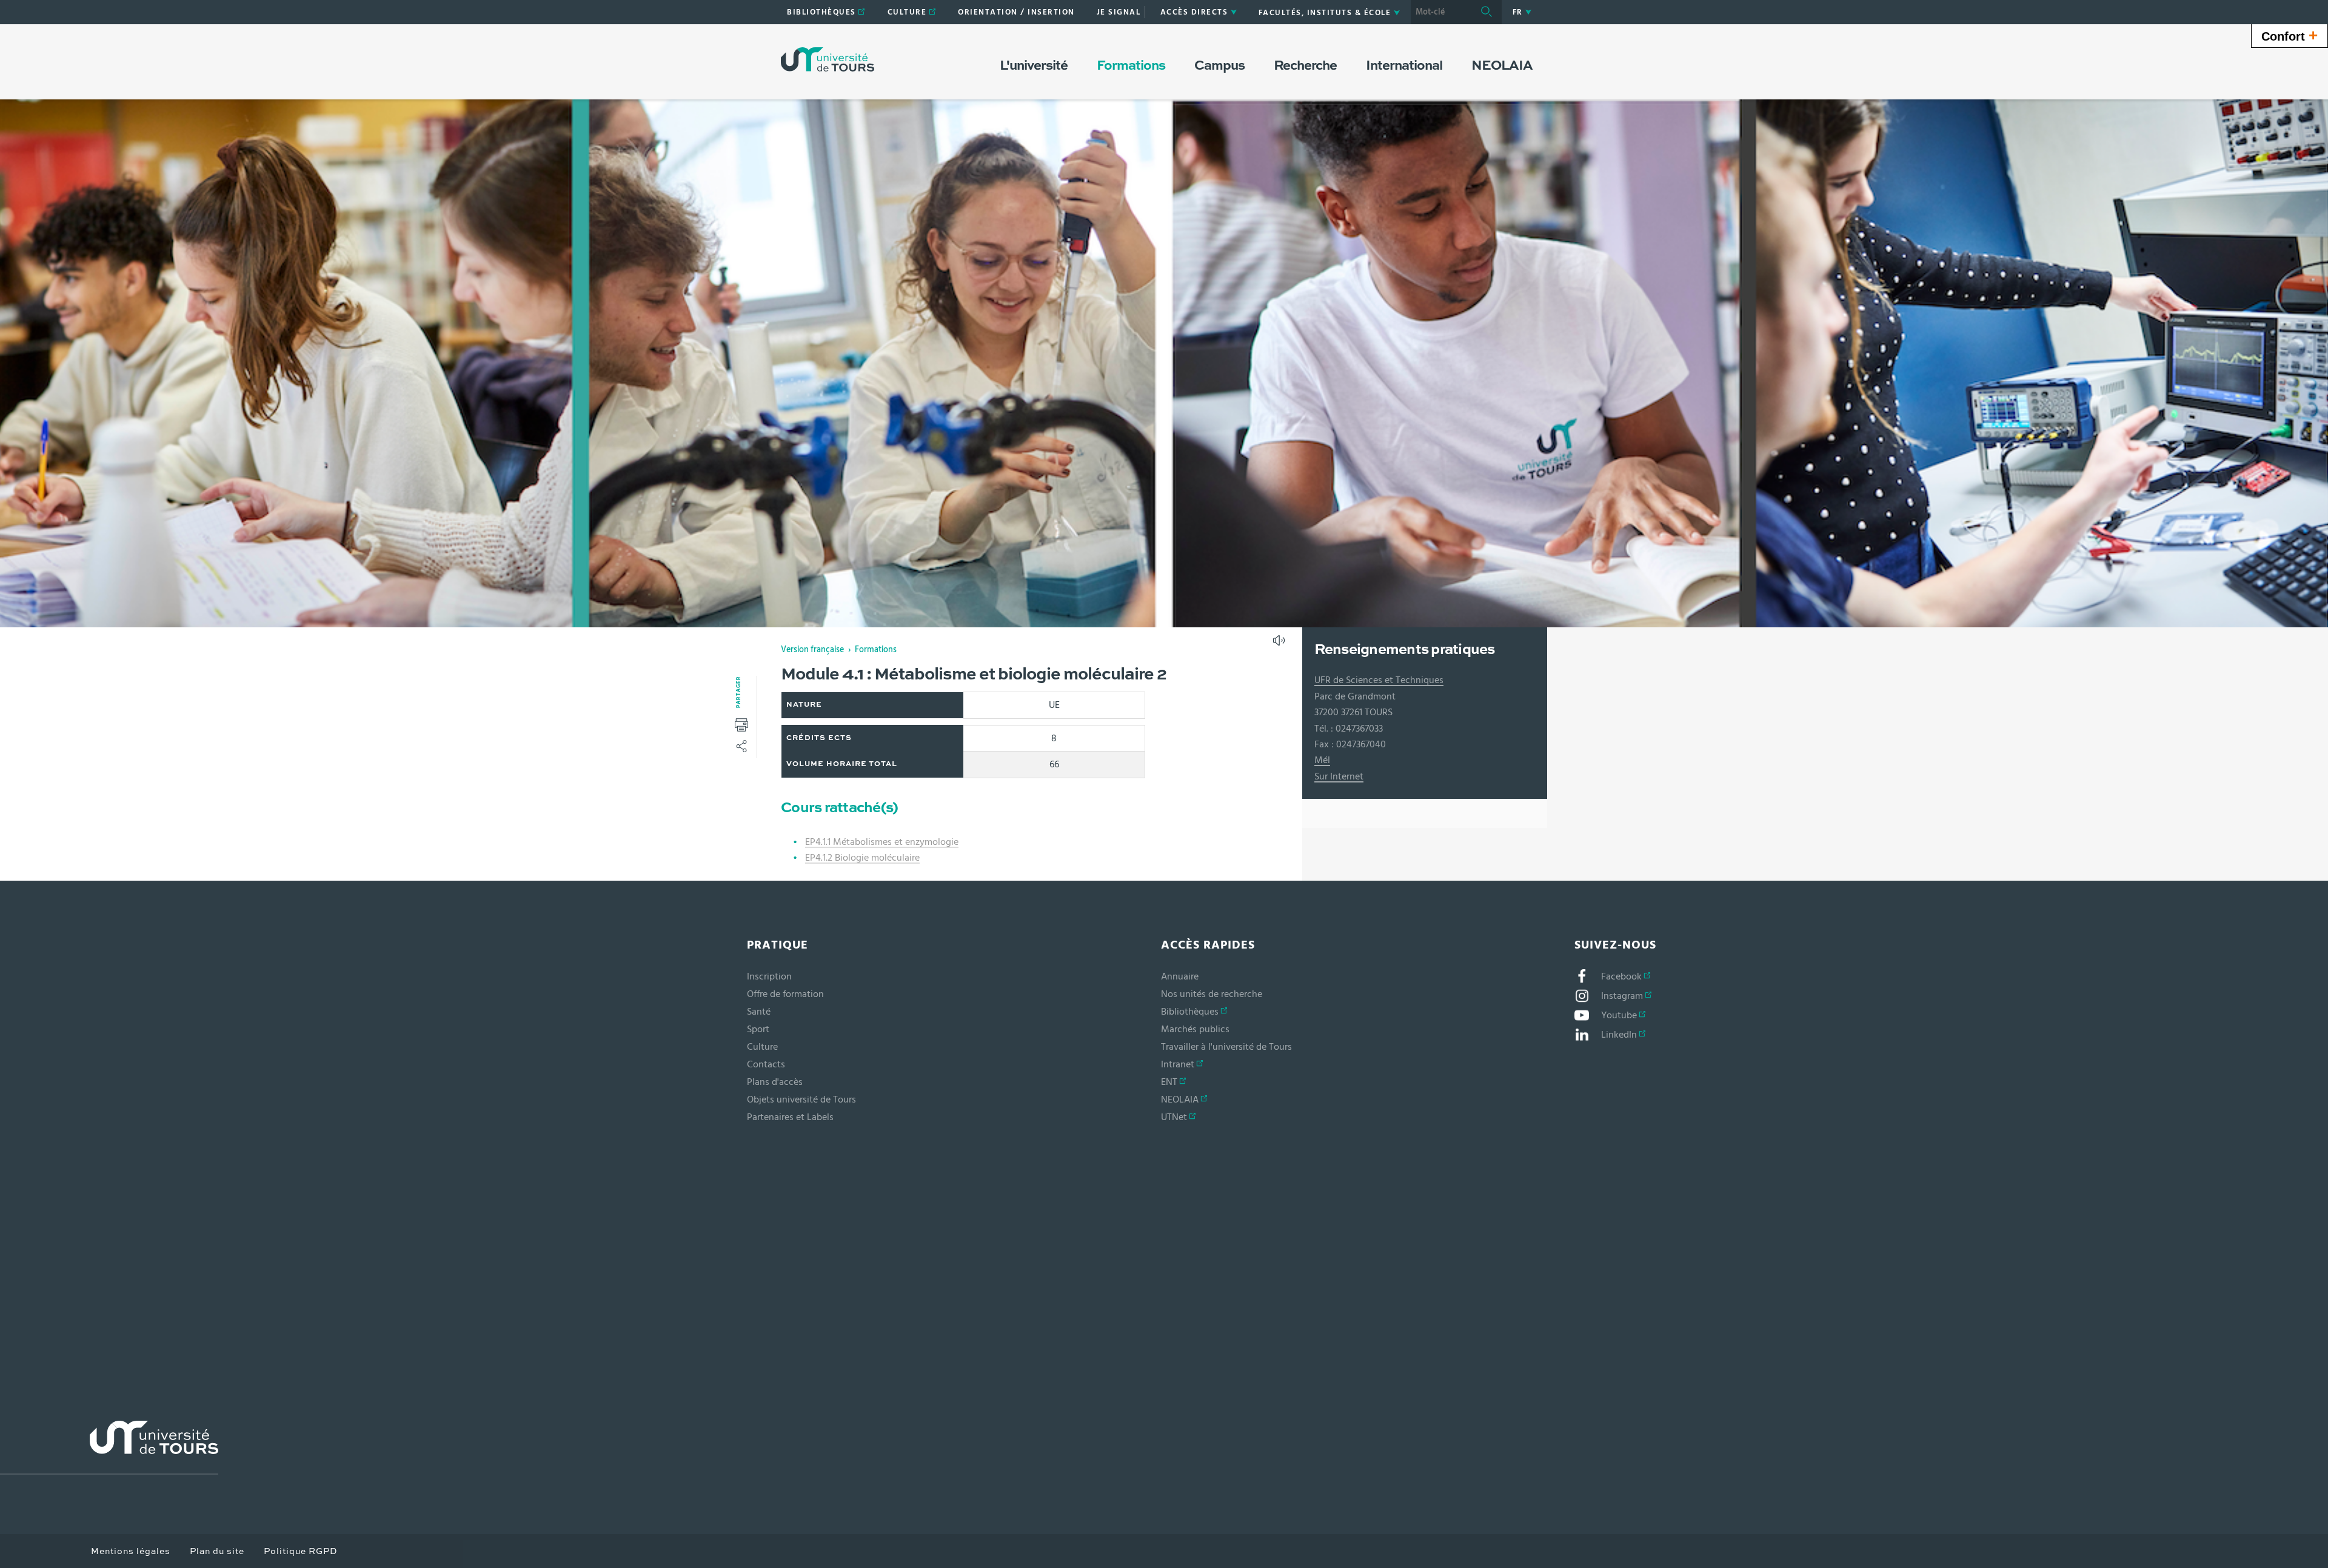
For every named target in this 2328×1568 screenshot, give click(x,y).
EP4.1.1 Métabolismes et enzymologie (882, 842)
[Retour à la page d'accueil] (828, 59)
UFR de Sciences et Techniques (1379, 680)
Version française (812, 650)
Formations (876, 650)
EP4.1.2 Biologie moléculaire (862, 858)
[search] (1441, 12)
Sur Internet (1339, 776)
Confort (2290, 35)
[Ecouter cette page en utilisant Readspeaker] (1280, 644)
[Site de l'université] (109, 1448)
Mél (1322, 760)
